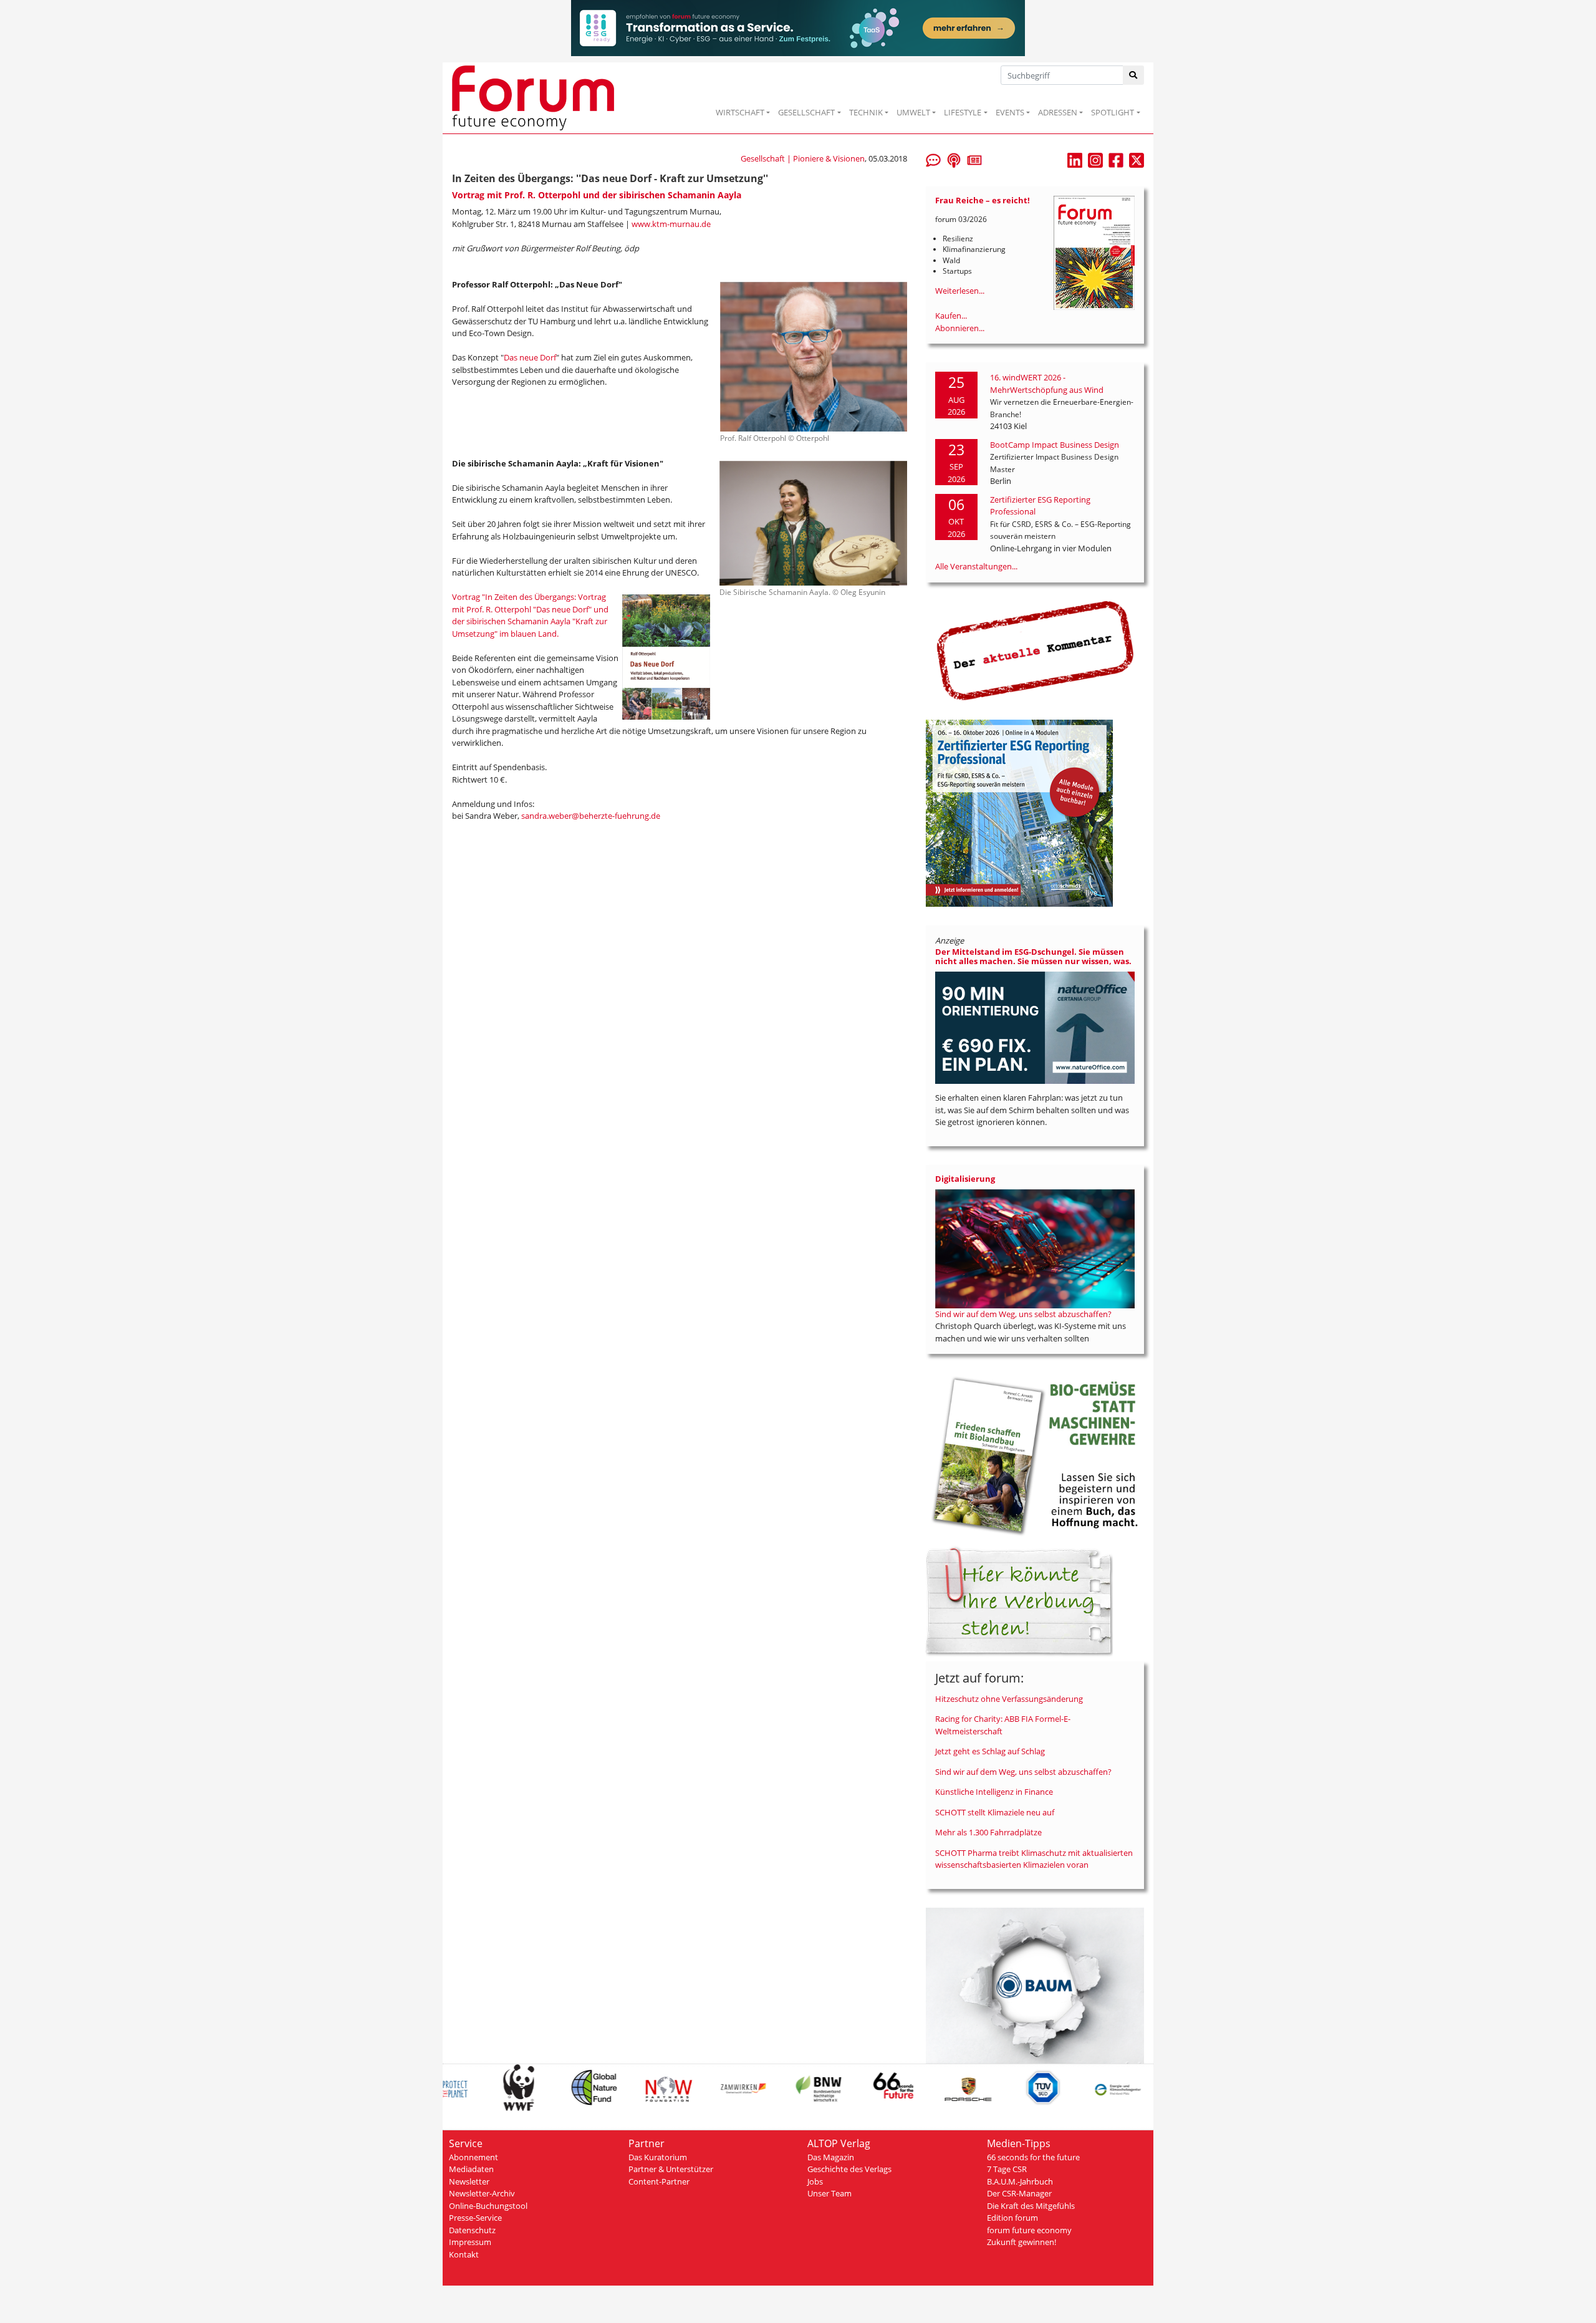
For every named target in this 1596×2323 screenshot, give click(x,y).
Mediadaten (471, 2169)
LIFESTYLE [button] (963, 112)
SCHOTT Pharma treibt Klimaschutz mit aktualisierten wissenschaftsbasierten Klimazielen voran (1034, 1859)
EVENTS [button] (1010, 112)
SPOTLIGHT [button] (1113, 112)
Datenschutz (472, 2230)
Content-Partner (659, 2181)
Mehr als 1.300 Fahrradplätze (988, 1832)
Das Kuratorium (658, 2157)
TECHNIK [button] (866, 112)
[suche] (1134, 75)
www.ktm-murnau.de (671, 224)
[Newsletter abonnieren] (974, 159)
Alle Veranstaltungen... (976, 566)
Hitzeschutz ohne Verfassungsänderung (1009, 1699)
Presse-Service (475, 2218)
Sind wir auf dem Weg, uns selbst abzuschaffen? (1023, 1314)
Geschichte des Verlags (849, 2169)
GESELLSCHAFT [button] (806, 112)
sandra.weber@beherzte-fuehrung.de (591, 816)
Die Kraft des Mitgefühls (1031, 2206)
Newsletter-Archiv (482, 2193)
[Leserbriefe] (933, 159)
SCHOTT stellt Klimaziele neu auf (995, 1812)
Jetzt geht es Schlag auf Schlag (990, 1751)
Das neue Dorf (530, 357)
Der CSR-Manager (1019, 2193)
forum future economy (1029, 2230)
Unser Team (829, 2193)
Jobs (815, 2181)
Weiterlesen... (960, 291)
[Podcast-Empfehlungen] (954, 159)
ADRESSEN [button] (1058, 112)
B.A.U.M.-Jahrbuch (1020, 2181)
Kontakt (464, 2254)
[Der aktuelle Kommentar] (1035, 650)
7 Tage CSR (1007, 2169)
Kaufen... (951, 316)
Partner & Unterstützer (671, 2169)
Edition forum (1012, 2218)
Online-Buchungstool (488, 2206)
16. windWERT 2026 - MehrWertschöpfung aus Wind (1047, 384)
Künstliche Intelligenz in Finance (994, 1792)
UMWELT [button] (913, 112)
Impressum (470, 2242)
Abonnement (474, 2157)
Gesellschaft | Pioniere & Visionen (803, 158)
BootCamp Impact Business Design (1055, 445)
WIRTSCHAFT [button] (740, 112)
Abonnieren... (960, 328)
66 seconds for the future (1033, 2157)
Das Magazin (831, 2157)
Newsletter (469, 2181)
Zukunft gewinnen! (1022, 2242)
